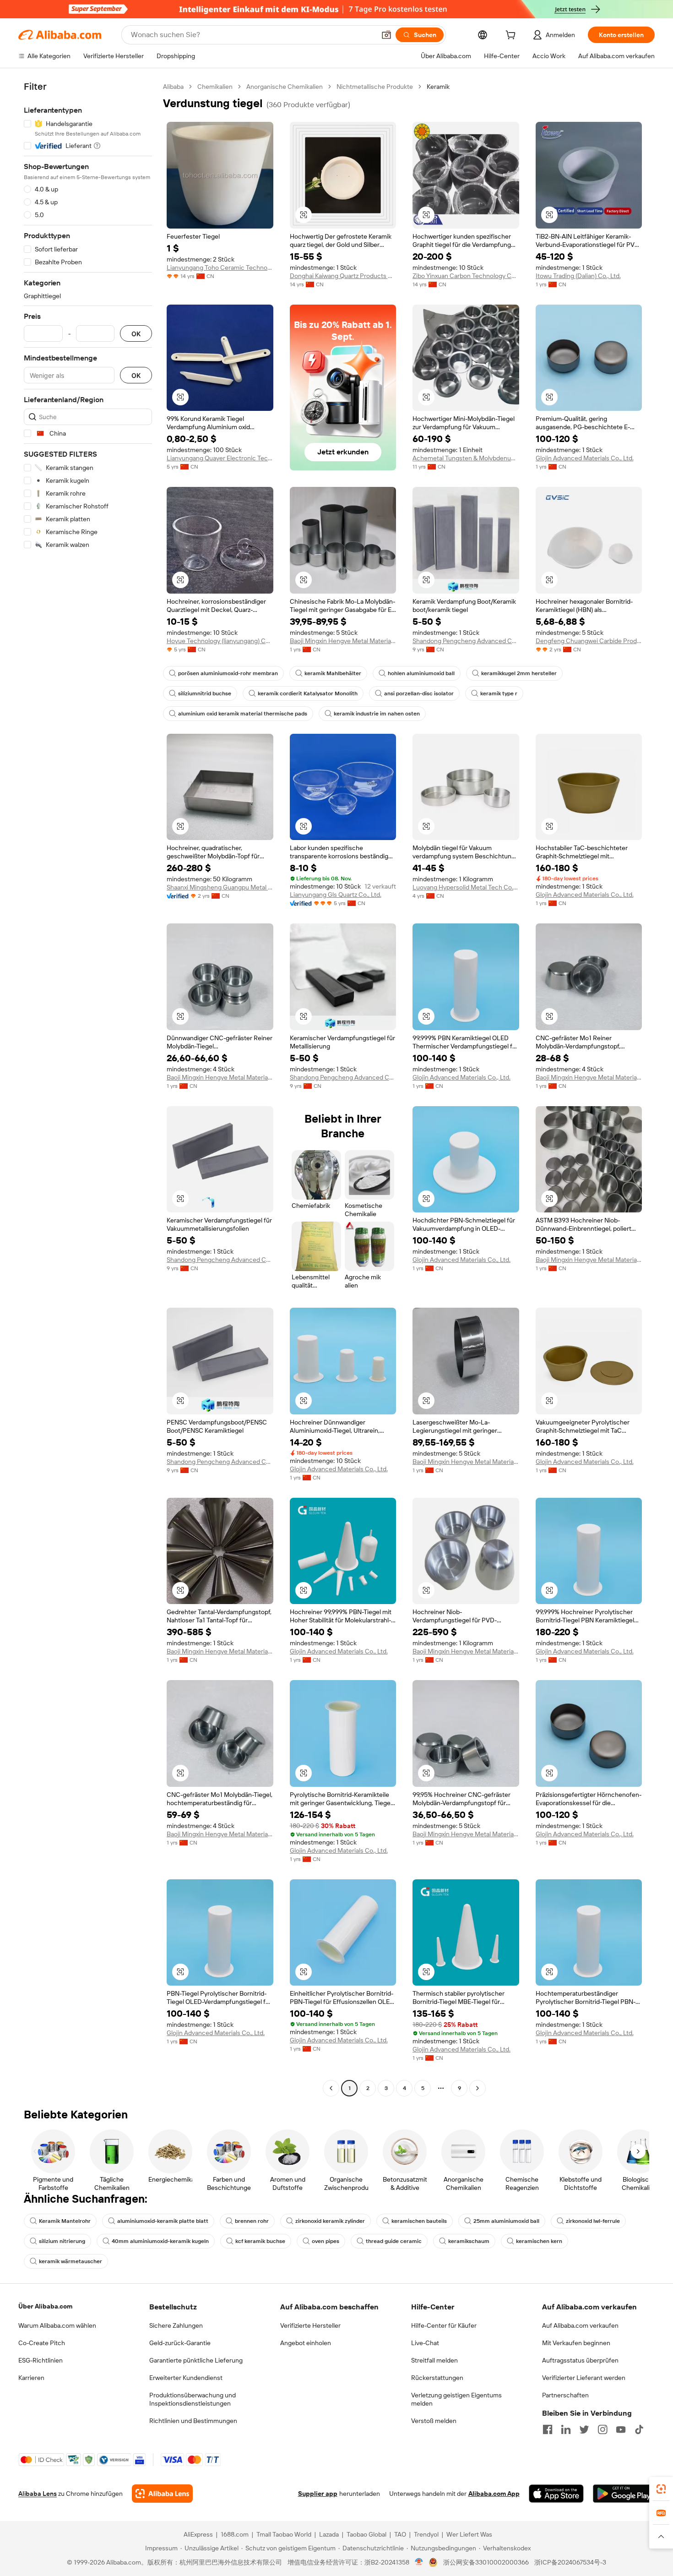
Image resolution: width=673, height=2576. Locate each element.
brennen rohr (252, 2221)
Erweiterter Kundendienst (186, 2378)
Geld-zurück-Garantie (180, 2343)
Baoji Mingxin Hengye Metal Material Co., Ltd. (343, 641)
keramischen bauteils (419, 2221)
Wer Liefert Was (469, 2534)
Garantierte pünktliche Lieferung (196, 2360)
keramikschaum (469, 2241)
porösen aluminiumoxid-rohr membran (228, 673)
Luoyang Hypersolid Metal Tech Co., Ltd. (466, 887)
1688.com (235, 2534)
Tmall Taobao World (284, 2534)
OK (136, 334)
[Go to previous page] (331, 2088)
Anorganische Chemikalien (285, 87)
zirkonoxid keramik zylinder (330, 2221)
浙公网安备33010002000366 (486, 2562)
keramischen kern (539, 2241)
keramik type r (499, 693)
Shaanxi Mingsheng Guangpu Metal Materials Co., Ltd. (220, 887)
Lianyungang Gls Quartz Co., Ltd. (336, 895)
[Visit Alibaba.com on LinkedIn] (566, 2429)
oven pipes (326, 2241)
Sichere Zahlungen (176, 2325)
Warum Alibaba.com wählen (57, 2325)
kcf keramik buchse (260, 2241)
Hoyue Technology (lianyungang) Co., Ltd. (220, 641)
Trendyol (426, 2534)
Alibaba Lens (38, 2494)
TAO (400, 2534)
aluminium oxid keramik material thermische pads (243, 714)
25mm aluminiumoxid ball (506, 2221)
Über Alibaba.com (45, 2306)
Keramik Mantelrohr (65, 2221)
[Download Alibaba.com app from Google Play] (624, 2494)
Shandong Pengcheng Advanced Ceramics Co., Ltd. (466, 641)
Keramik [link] (438, 87)
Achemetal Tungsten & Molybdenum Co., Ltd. (466, 458)
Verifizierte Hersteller (310, 2325)
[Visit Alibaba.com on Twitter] (584, 2429)
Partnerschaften (565, 2395)
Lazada (329, 2534)
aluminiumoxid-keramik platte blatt (163, 2221)
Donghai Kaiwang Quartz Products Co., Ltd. (343, 276)
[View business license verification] (419, 2562)
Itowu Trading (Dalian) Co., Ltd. (578, 276)
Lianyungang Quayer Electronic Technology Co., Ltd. (220, 458)
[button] (386, 35)
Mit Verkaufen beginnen (576, 2343)
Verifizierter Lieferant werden (584, 2378)
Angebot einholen (306, 2343)
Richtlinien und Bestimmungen (193, 2421)
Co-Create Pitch (42, 2343)
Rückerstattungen (437, 2378)
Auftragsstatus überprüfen (580, 2360)
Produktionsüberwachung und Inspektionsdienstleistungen (193, 2399)
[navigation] (88, 1089)
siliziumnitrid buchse (205, 693)
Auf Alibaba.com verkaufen (580, 2325)
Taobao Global (366, 2534)
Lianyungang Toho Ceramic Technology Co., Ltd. (220, 267)
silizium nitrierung (62, 2241)
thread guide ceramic (394, 2241)
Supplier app (318, 2494)
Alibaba (173, 87)
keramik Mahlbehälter (333, 673)
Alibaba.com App (494, 2494)
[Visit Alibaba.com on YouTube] (621, 2429)
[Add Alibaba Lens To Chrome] (162, 2494)
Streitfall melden (434, 2360)
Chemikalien (215, 87)
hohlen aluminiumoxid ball (421, 673)
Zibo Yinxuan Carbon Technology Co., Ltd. (466, 276)
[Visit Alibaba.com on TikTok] (639, 2429)
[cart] (512, 36)
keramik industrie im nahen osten (377, 714)
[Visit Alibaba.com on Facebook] (548, 2429)
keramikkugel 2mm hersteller (519, 673)
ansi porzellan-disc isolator (419, 693)
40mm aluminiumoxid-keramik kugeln (160, 2241)
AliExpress (198, 2534)
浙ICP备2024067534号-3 (570, 2562)
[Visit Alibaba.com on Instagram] (602, 2429)
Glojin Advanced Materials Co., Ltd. (585, 458)
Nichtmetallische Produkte (375, 87)
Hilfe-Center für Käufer (444, 2325)
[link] (661, 2489)
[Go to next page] (478, 2088)
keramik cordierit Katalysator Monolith (308, 693)
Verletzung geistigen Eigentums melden (456, 2399)
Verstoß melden (434, 2421)
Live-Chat (425, 2343)
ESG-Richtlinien (41, 2360)
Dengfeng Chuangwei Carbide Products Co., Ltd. (589, 641)
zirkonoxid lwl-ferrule (593, 2221)
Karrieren (31, 2378)
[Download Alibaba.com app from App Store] (556, 2494)
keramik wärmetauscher (71, 2261)
